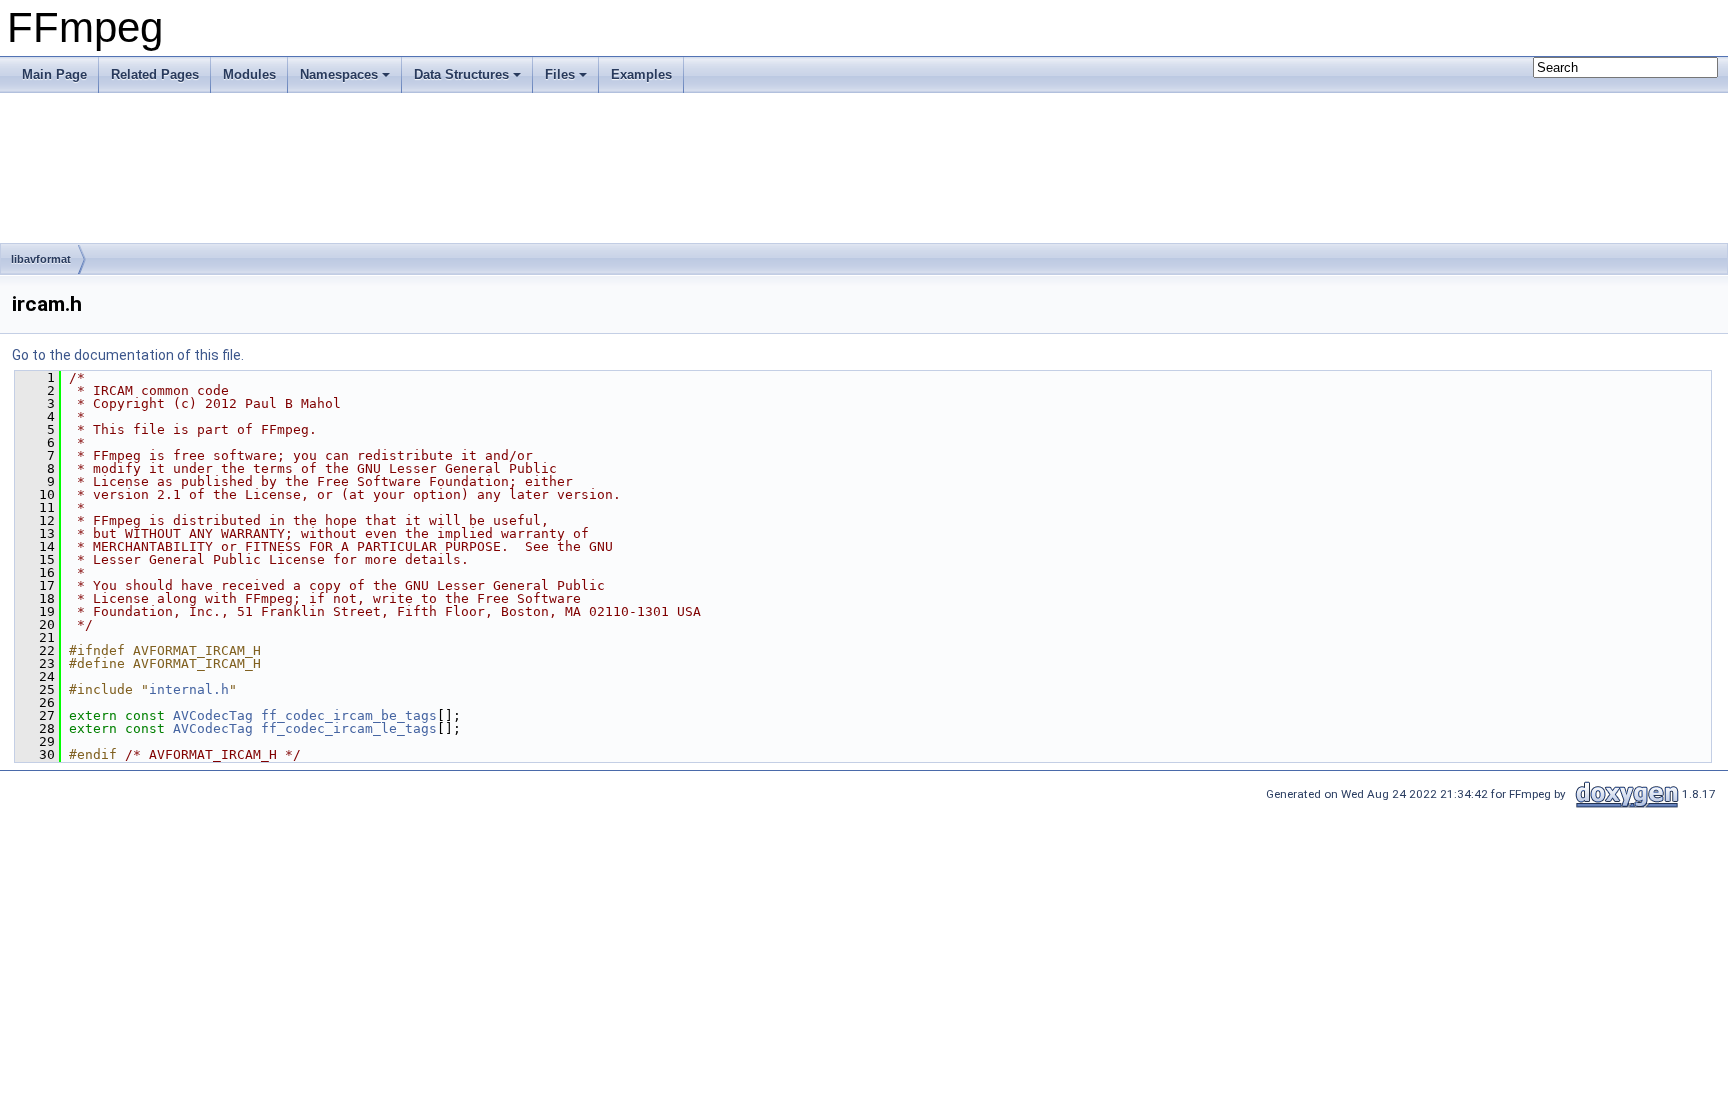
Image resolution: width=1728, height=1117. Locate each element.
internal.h (189, 689)
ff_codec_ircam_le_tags (349, 728)
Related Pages (155, 74)
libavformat (41, 259)
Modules (249, 74)
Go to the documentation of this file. (128, 355)
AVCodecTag (213, 715)
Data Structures (461, 74)
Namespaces (339, 74)
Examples (641, 74)
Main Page (54, 74)
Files (560, 74)
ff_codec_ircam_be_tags (349, 715)
